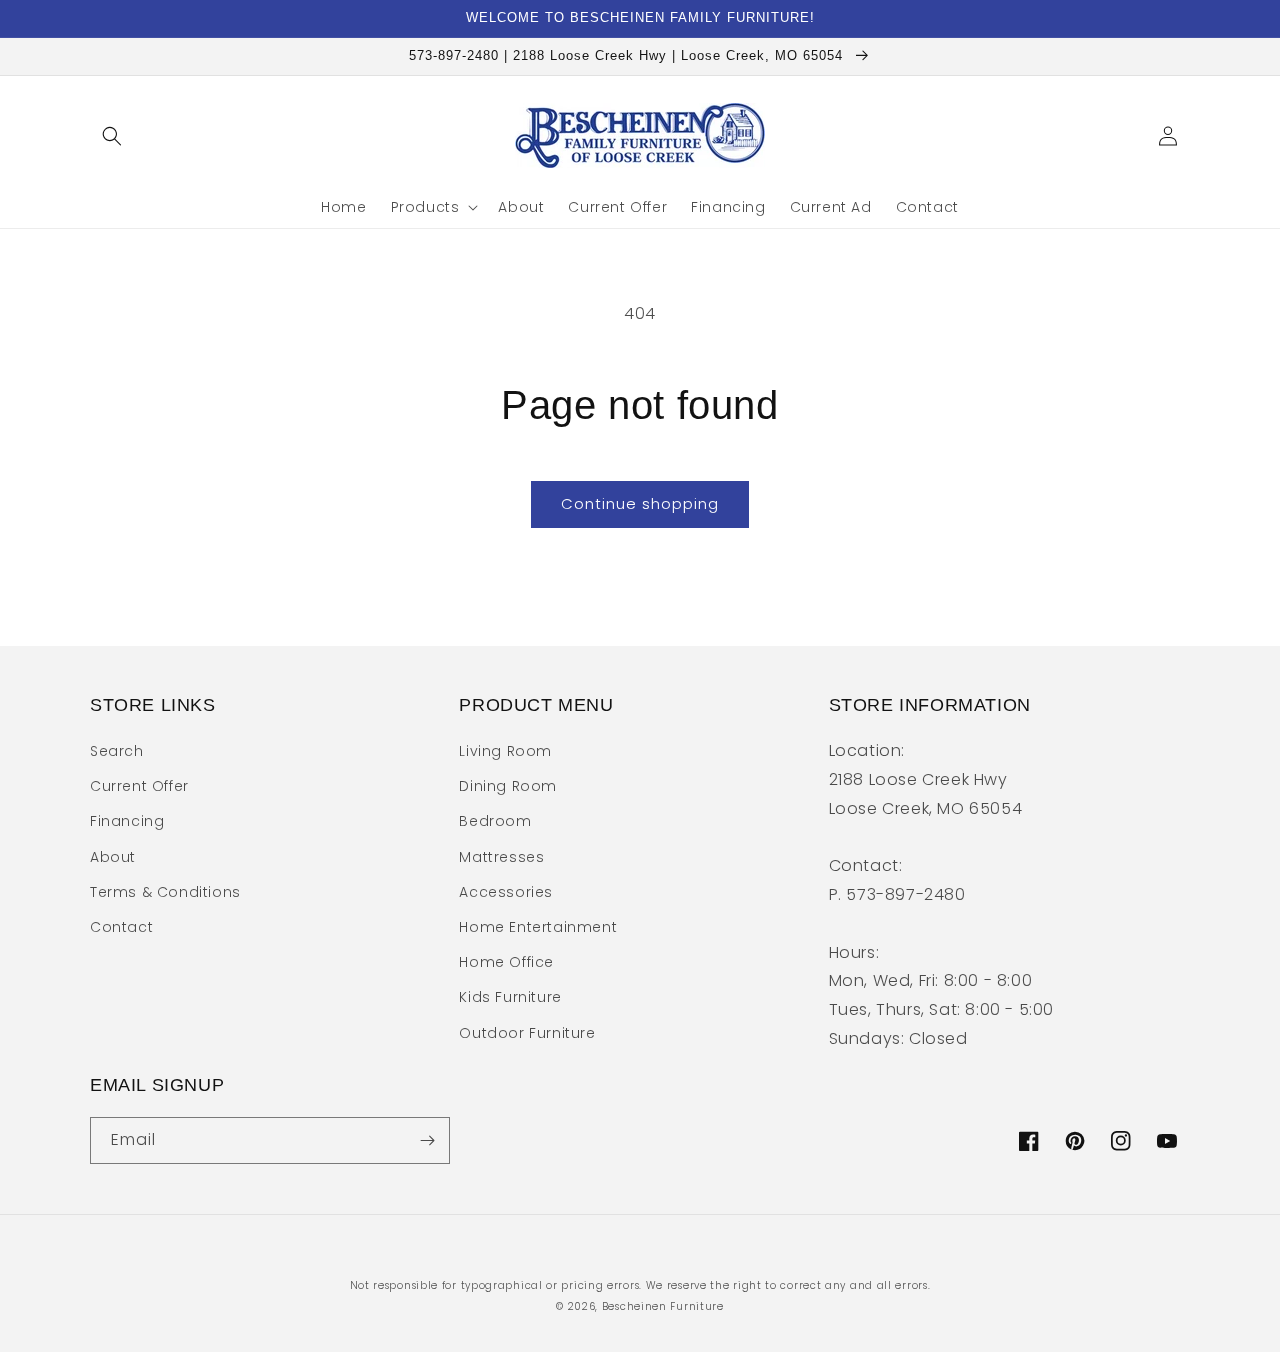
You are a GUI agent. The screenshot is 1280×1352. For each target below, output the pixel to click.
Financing (127, 821)
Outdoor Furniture (527, 1033)
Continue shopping (640, 503)
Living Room (505, 751)
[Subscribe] (427, 1140)
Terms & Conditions (165, 892)
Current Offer (139, 786)
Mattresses (501, 857)
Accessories (506, 892)
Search (117, 751)
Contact (121, 927)
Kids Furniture (510, 997)
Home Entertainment (538, 927)
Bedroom (495, 821)
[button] (112, 136)
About (113, 857)
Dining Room (508, 786)
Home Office (506, 962)
